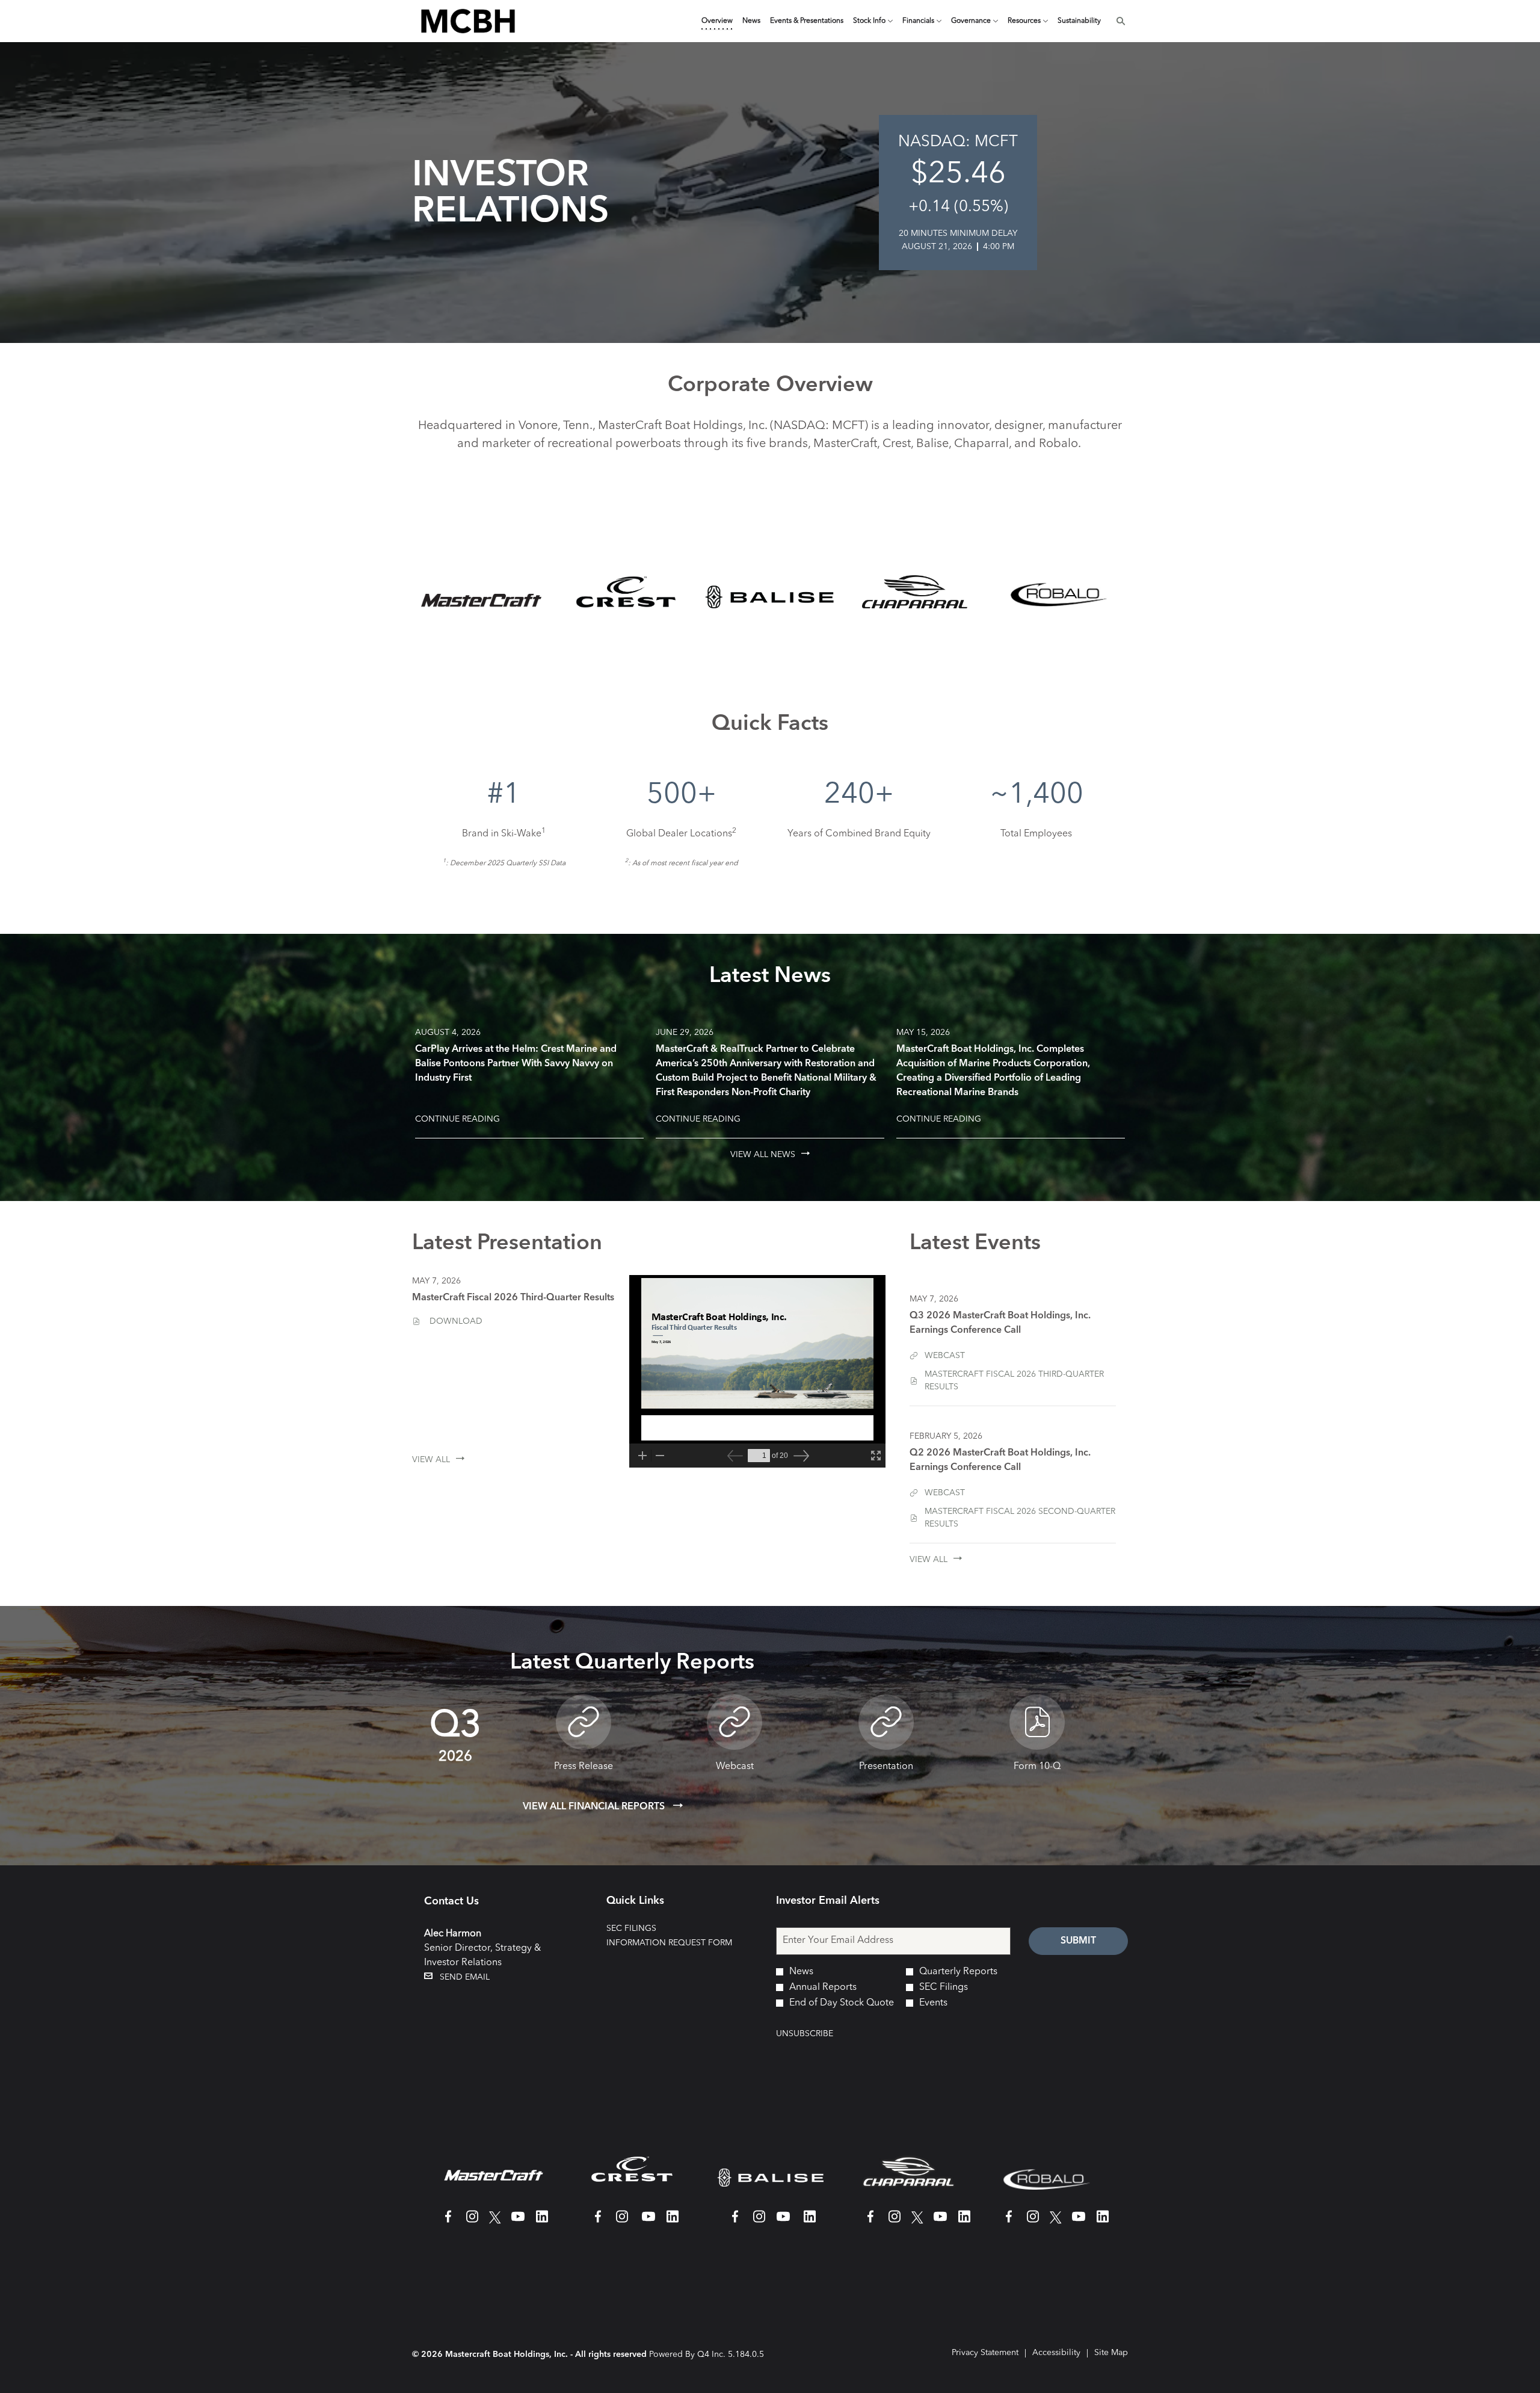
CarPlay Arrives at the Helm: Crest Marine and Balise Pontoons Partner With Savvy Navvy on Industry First (516, 1064)
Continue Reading (457, 1119)
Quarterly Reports (958, 1972)
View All (431, 1460)
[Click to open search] (1118, 21)
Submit (1078, 1941)
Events (933, 2003)
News (801, 1972)
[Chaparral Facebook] (870, 2222)
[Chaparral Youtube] (940, 2222)
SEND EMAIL (461, 1977)
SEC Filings (651, 1928)
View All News (763, 1155)
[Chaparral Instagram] (895, 2222)
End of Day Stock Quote (842, 2003)
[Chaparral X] (917, 2222)
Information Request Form (679, 1943)
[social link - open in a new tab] (443, 2222)
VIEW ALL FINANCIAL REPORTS (595, 1807)
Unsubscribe (805, 2034)
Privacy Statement (985, 2354)
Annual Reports (823, 1987)
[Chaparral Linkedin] (964, 2222)
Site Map (1111, 2354)
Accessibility (1056, 2354)
